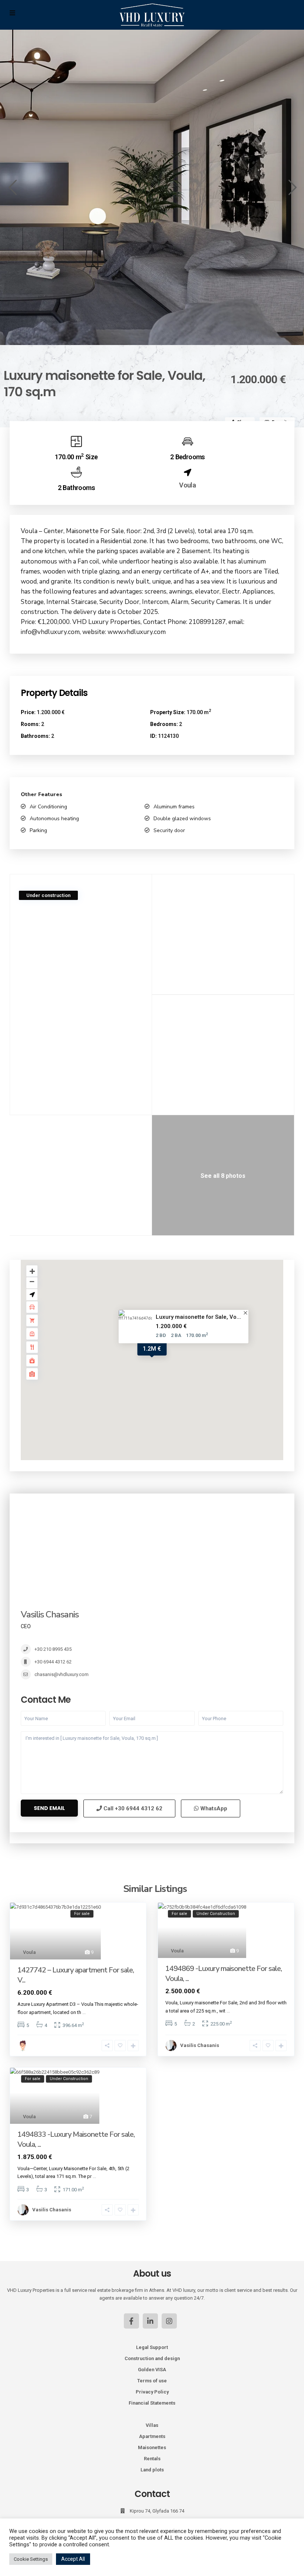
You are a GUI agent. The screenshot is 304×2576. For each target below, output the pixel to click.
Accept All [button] (73, 2559)
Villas (152, 2425)
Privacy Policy (152, 2392)
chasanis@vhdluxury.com (62, 1674)
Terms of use (152, 2381)
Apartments (152, 2436)
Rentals (152, 2459)
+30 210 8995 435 (53, 1649)
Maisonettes (152, 2447)
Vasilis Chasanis (50, 1614)
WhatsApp (213, 1808)
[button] (12, 187)
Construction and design (152, 2358)
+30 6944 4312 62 (53, 1662)
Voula (187, 485)
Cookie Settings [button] (31, 2559)
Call (132, 1808)
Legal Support (152, 2347)
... (84, 2012)
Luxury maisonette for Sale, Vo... (198, 1317)
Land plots (152, 2470)
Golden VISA (152, 2370)
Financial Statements (152, 2403)
